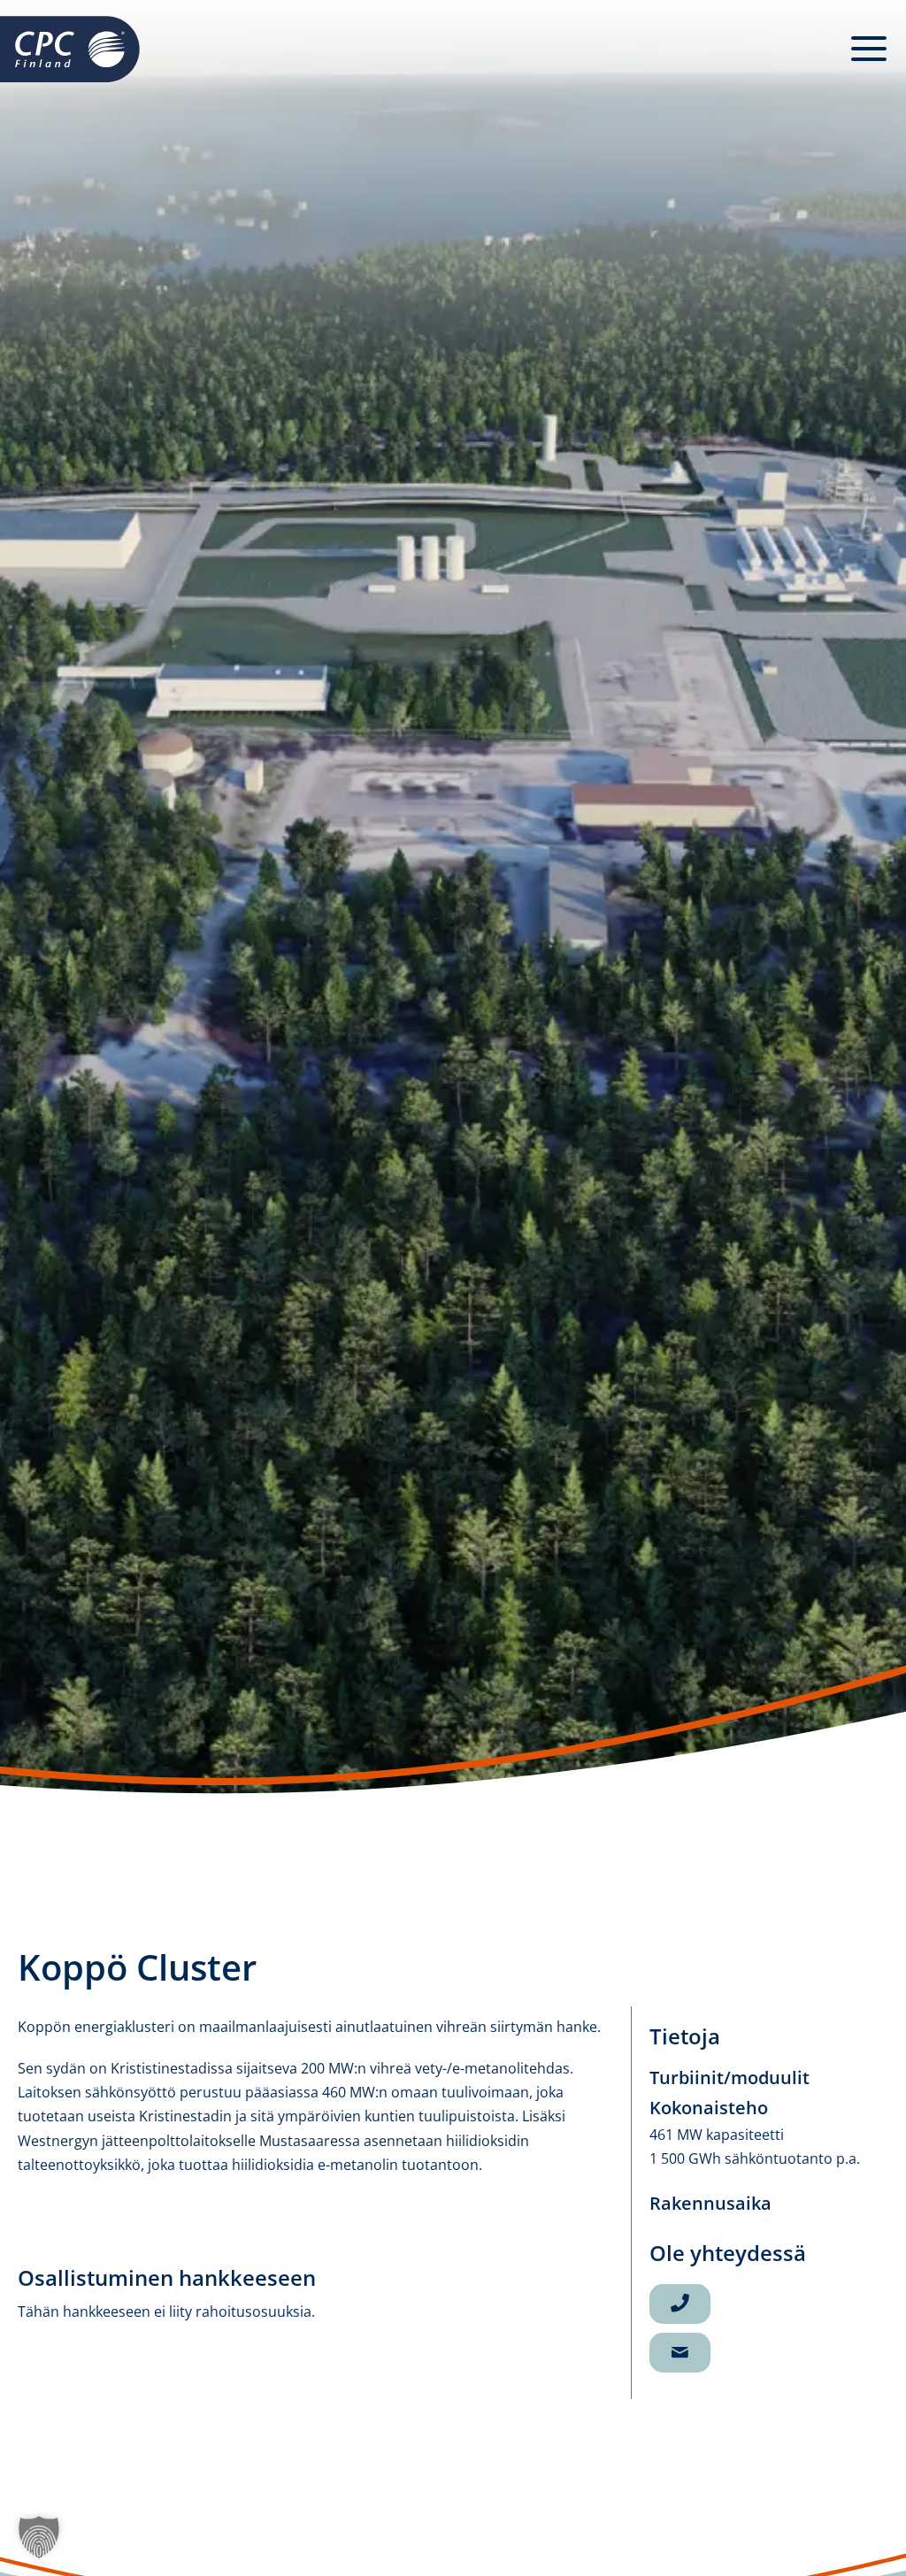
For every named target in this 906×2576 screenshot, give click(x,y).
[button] (869, 49)
